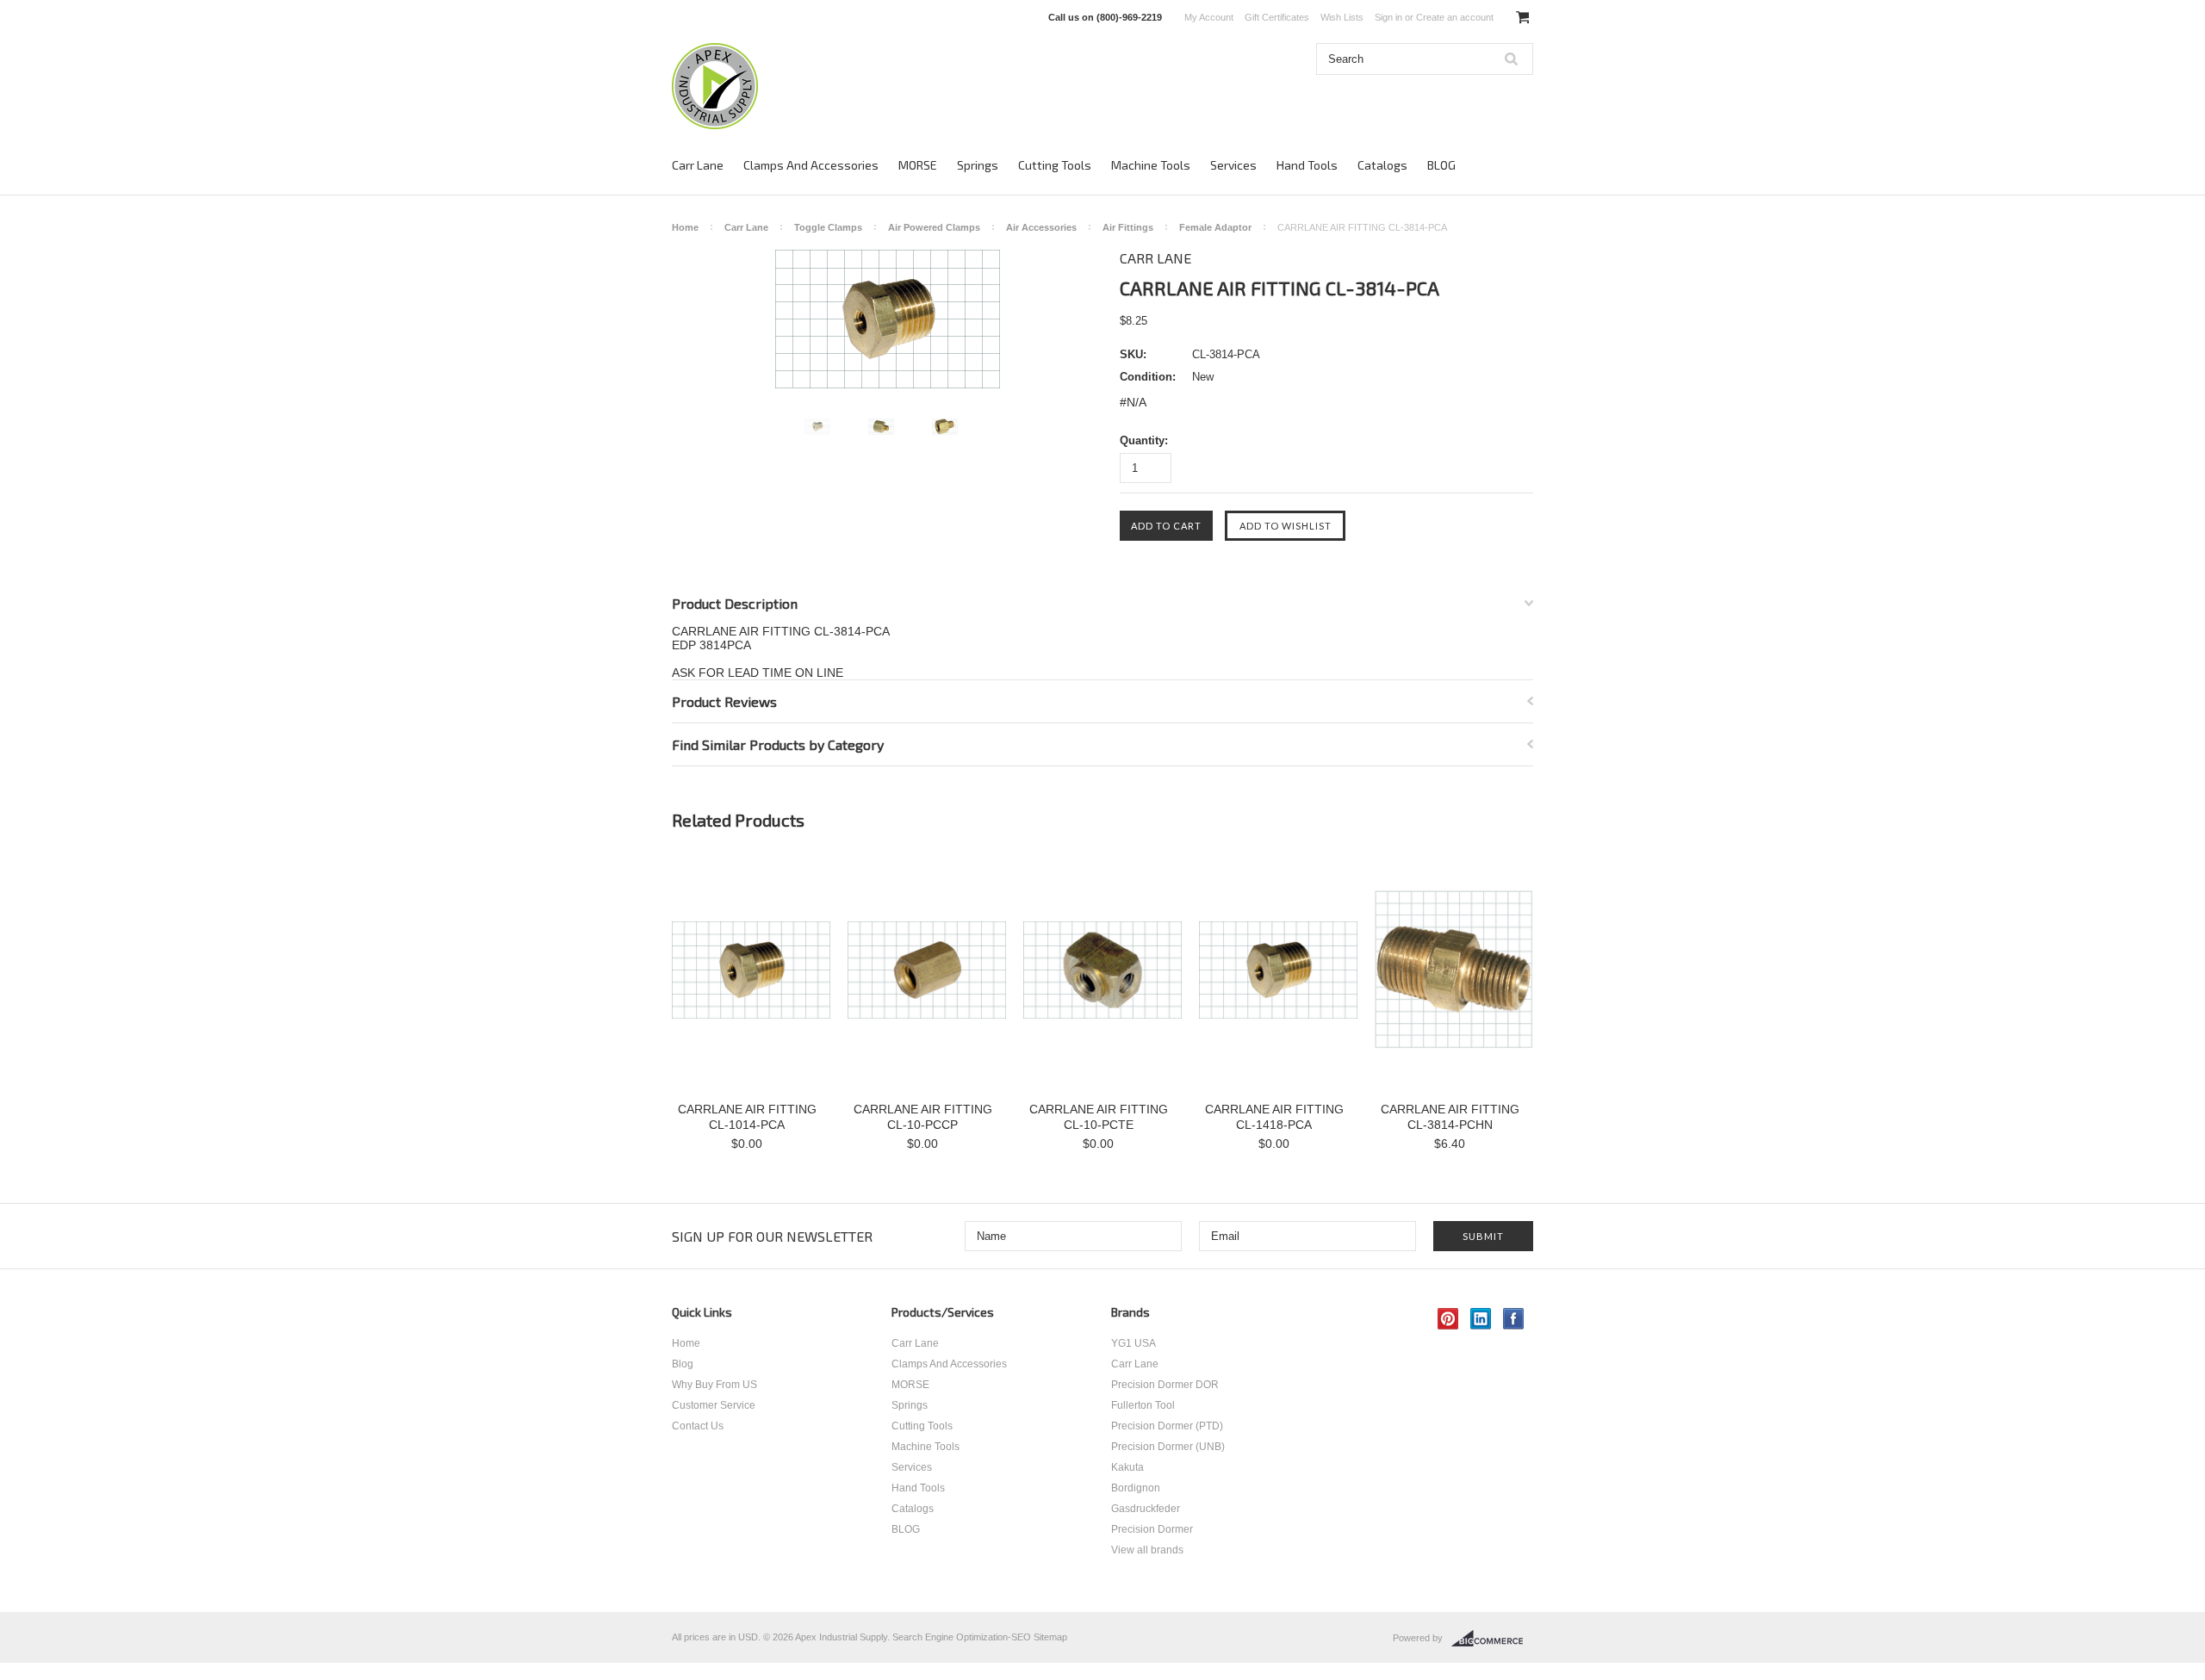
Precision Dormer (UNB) (1168, 1447)
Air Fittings (1128, 227)
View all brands (1147, 1550)
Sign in (1388, 17)
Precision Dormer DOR (1165, 1385)
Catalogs (1382, 165)
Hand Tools (1307, 165)
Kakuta (1127, 1467)
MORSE (918, 165)
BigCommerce (1492, 1639)
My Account (1209, 17)
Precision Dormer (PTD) (1167, 1426)
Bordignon (1136, 1488)
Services (1233, 165)
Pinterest (1448, 1319)
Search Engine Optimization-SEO (962, 1637)
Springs (978, 165)
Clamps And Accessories (811, 165)
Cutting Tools (1055, 165)
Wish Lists (1342, 17)
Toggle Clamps (828, 227)
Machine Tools (1151, 165)
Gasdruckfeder (1146, 1509)
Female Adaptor (1215, 227)
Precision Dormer (1152, 1529)
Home (685, 227)
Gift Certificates (1277, 17)
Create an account (1455, 17)
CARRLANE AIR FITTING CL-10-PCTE (1099, 1117)
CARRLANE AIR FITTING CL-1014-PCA (747, 1117)
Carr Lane (698, 165)
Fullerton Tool (1143, 1405)
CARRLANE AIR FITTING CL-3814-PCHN (1450, 1117)
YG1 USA (1134, 1343)
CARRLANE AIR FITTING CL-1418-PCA (1274, 1117)
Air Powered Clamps (934, 227)
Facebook (1514, 1319)
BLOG (1441, 165)
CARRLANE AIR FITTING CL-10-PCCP (923, 1117)
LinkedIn (1481, 1319)
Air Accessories (1041, 227)
